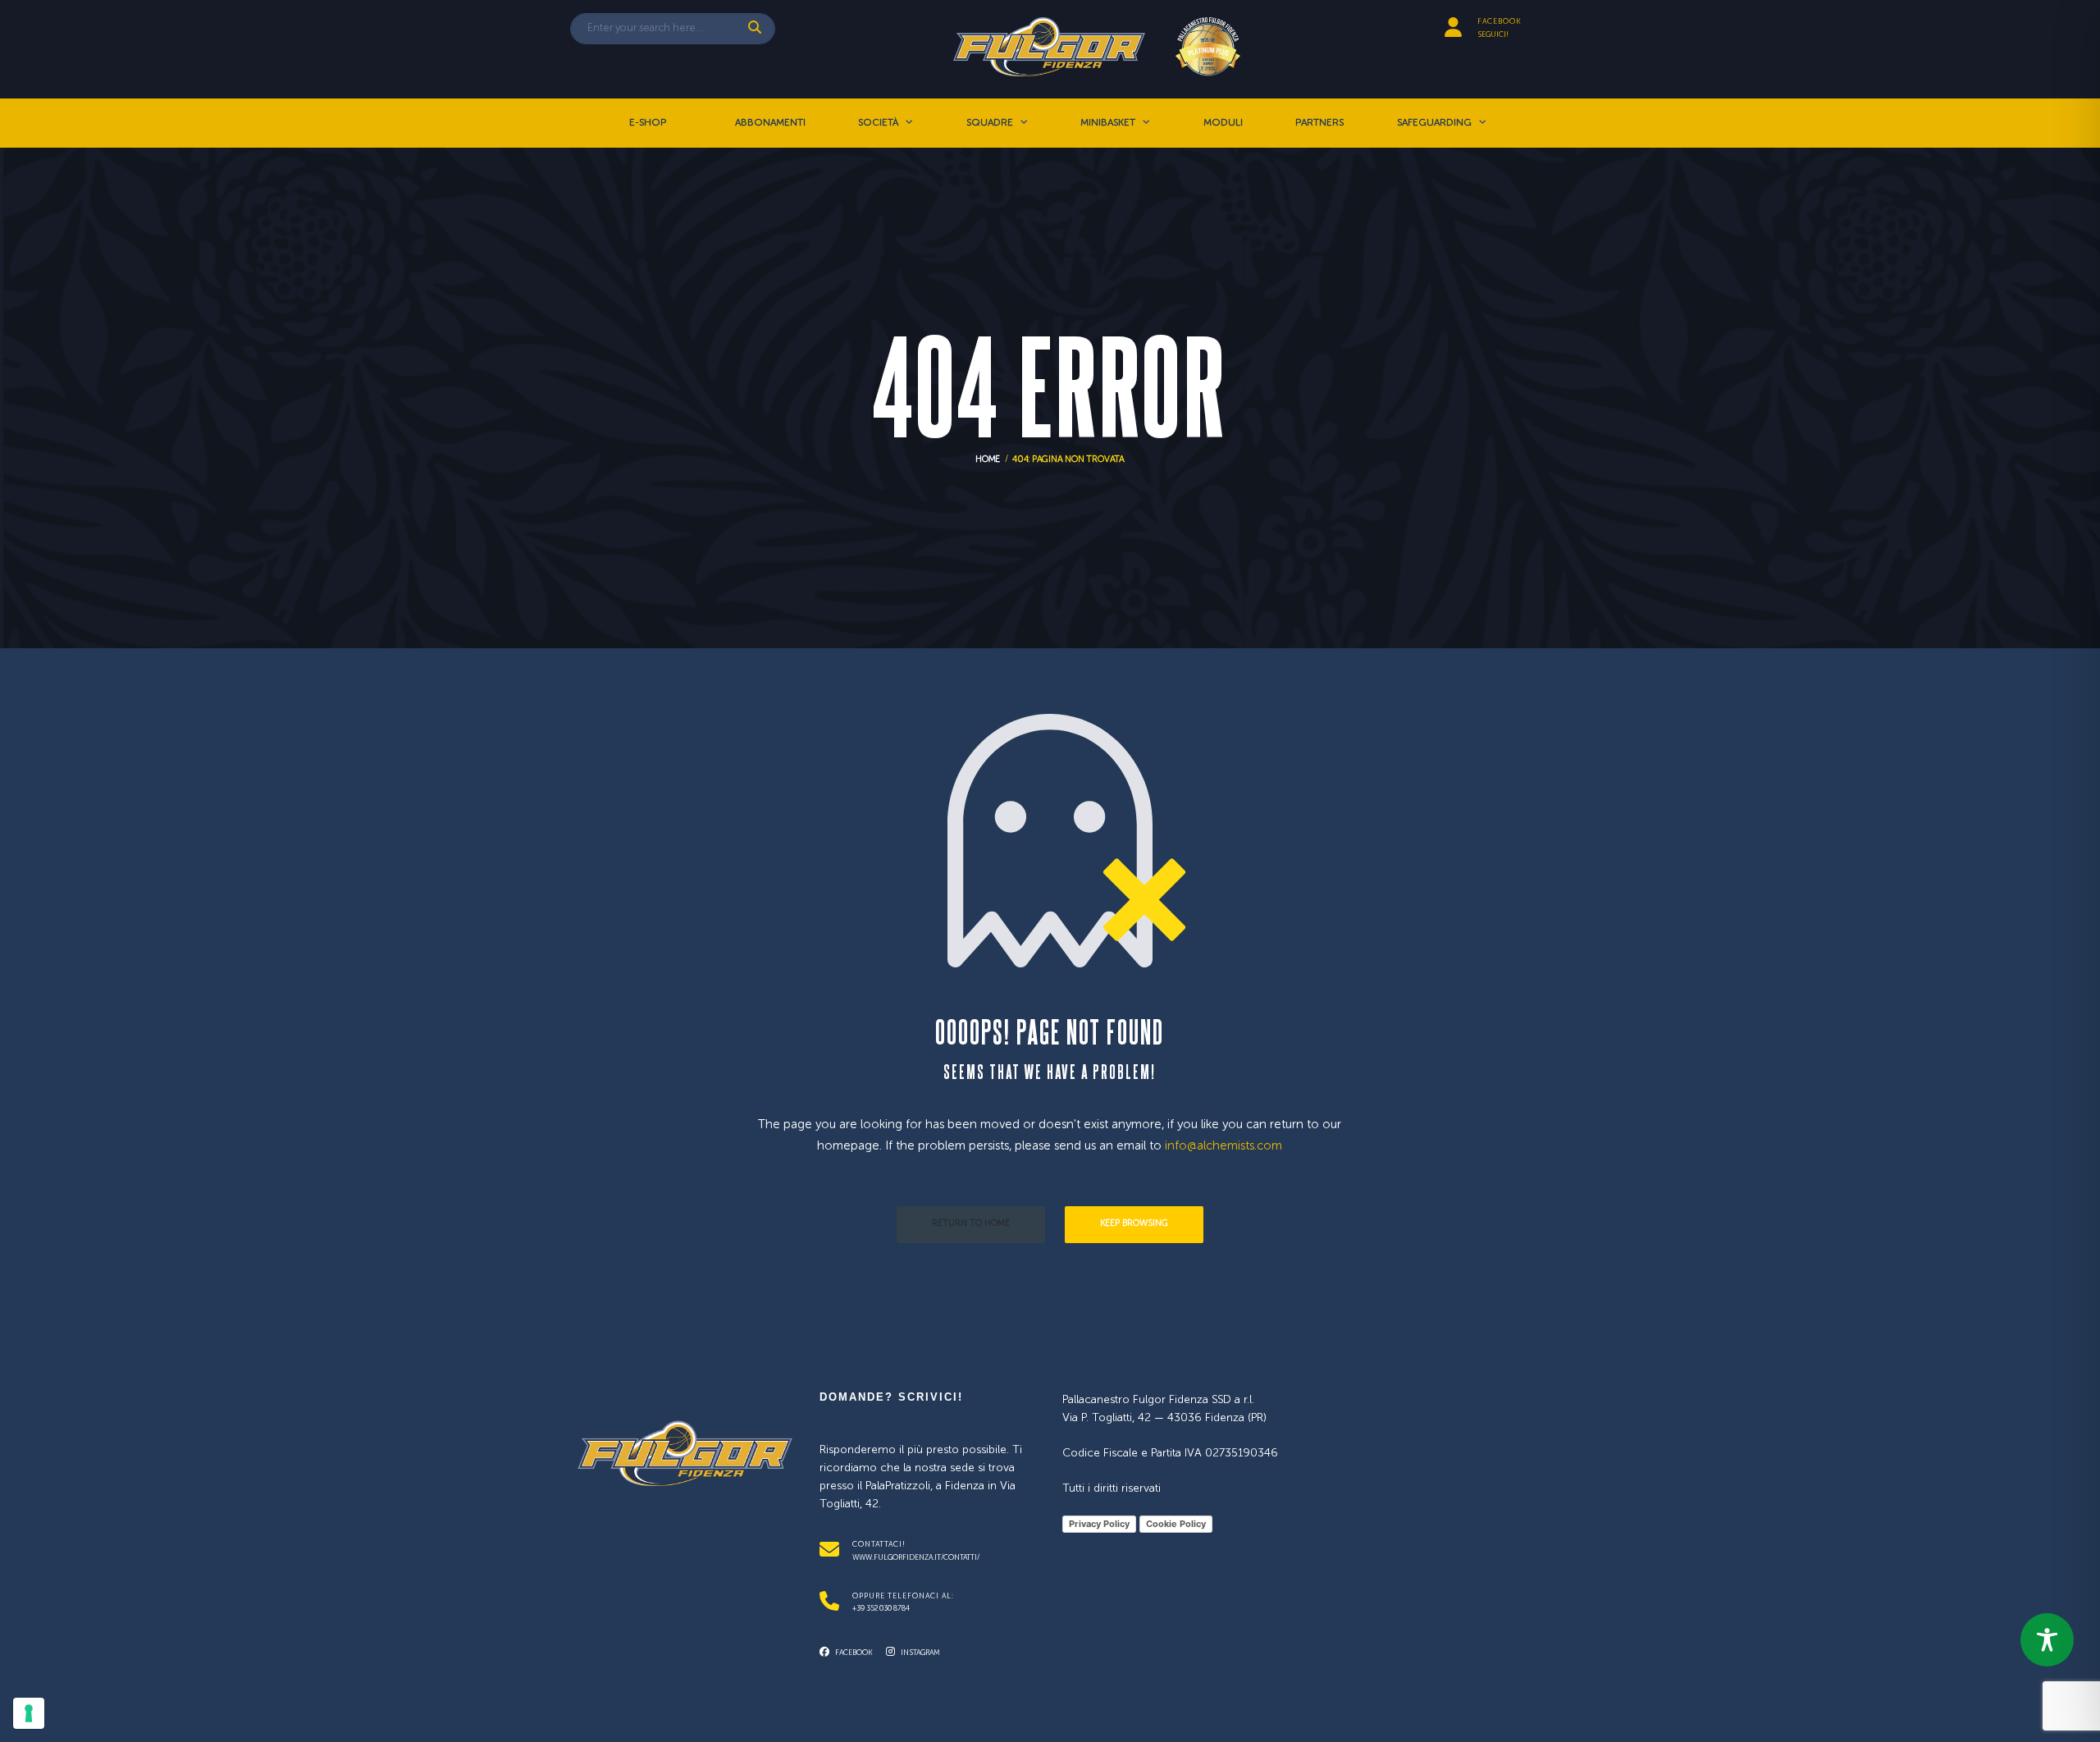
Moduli (1223, 123)
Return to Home (971, 1224)
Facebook (853, 1653)
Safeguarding (1434, 123)
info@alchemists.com (1223, 1146)
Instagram (920, 1653)
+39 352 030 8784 (881, 1609)
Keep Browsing (1134, 1224)
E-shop (648, 123)
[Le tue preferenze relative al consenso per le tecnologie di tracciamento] (29, 1713)
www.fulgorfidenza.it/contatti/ (916, 1558)
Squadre (990, 123)
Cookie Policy (1176, 1524)
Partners (1319, 123)
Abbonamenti (770, 123)
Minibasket (1108, 123)
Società (878, 123)
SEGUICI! (1493, 35)
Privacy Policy (1099, 1524)
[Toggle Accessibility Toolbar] (2047, 1640)
